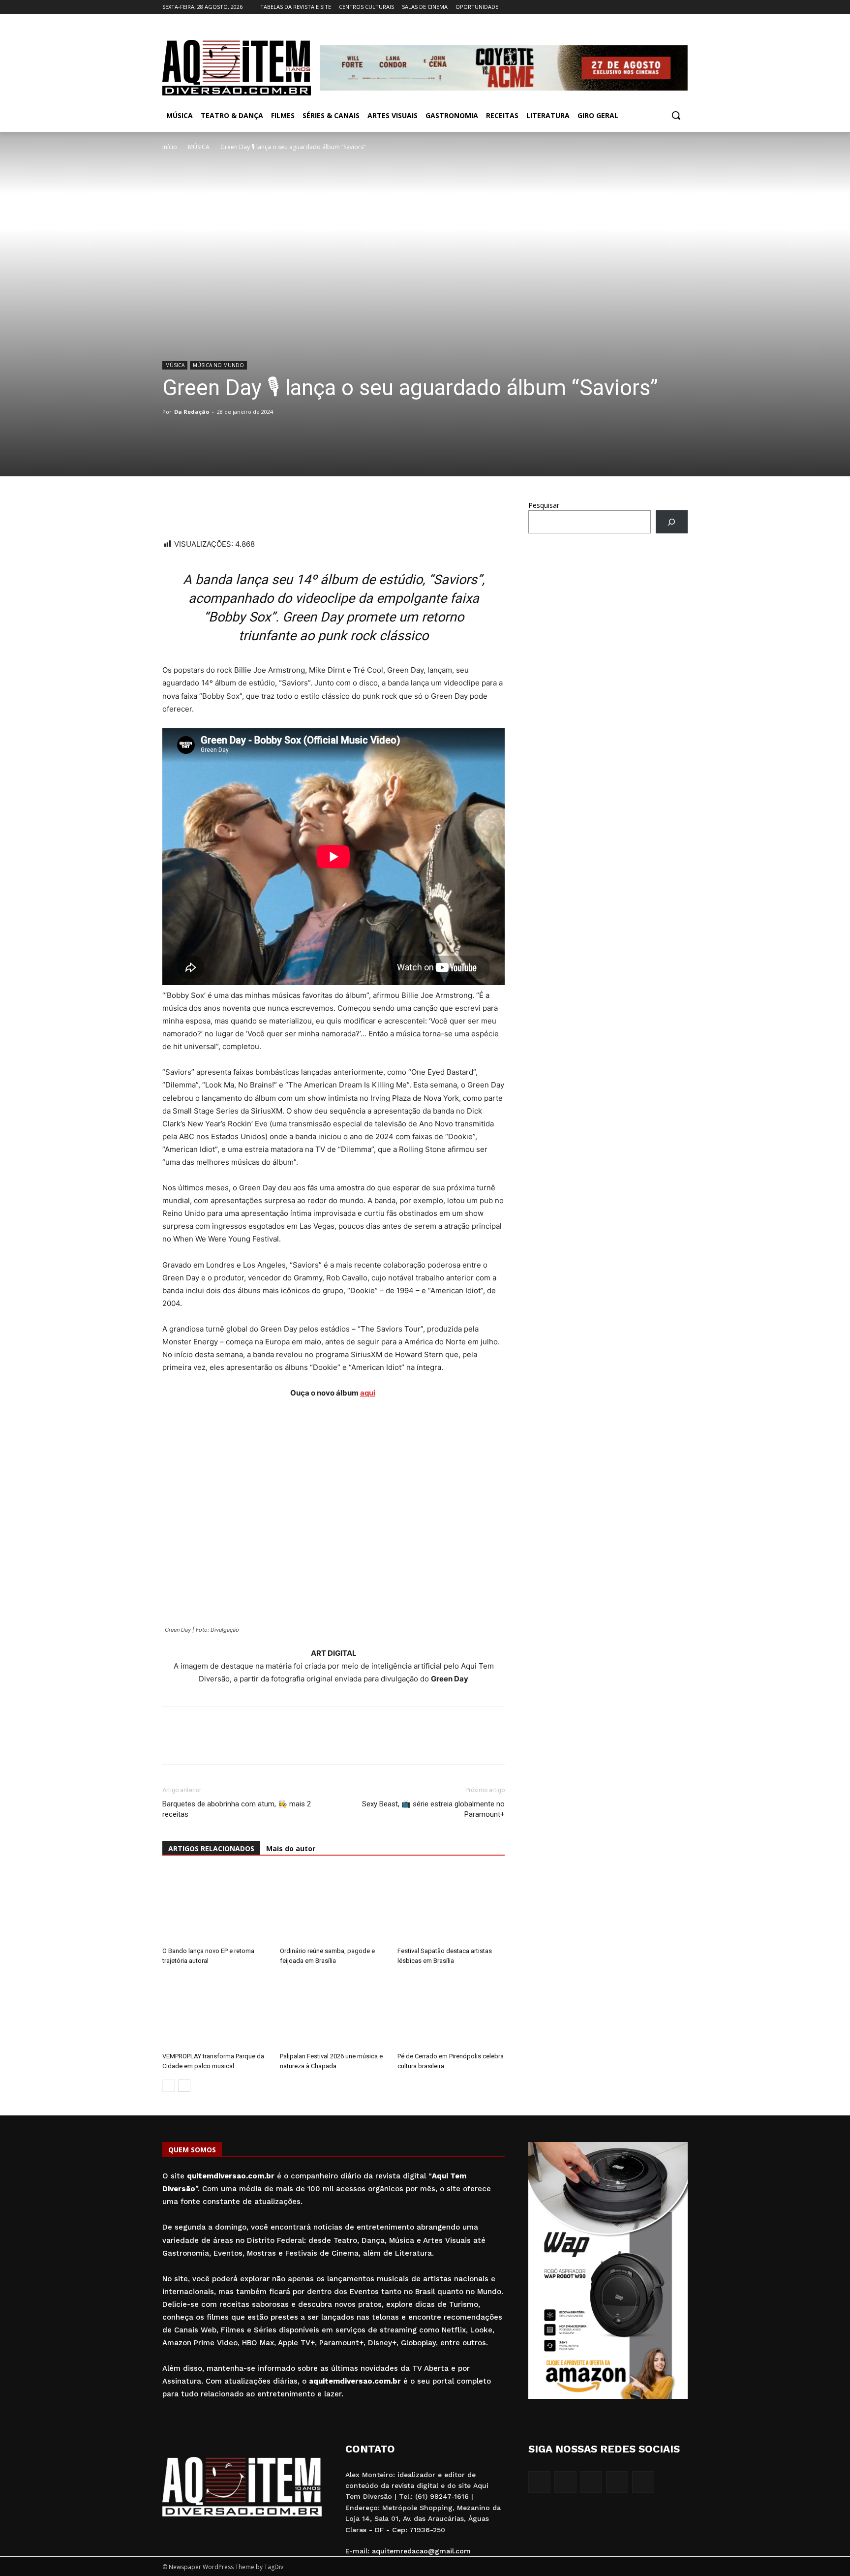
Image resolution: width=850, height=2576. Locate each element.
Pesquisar (544, 505)
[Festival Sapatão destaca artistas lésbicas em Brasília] (451, 1906)
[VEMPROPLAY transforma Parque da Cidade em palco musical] (216, 2011)
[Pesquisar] (672, 522)
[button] (676, 115)
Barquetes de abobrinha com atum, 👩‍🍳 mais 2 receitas (237, 1809)
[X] (668, 7)
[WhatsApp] (172, 510)
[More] (263, 510)
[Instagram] (641, 7)
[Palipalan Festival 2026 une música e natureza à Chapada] (334, 2011)
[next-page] (184, 2086)
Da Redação (192, 412)
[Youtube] (682, 7)
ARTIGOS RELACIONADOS (211, 1848)
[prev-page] (168, 2086)
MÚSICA (199, 147)
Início (170, 147)
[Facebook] (627, 7)
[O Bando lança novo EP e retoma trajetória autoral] (216, 1906)
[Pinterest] (240, 510)
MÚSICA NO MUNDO (218, 365)
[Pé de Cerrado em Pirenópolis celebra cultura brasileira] (451, 2011)
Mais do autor (291, 1848)
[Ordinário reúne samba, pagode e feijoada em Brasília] (334, 1906)
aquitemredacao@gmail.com (421, 2551)
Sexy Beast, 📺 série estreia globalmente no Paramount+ (433, 1809)
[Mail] (655, 7)
